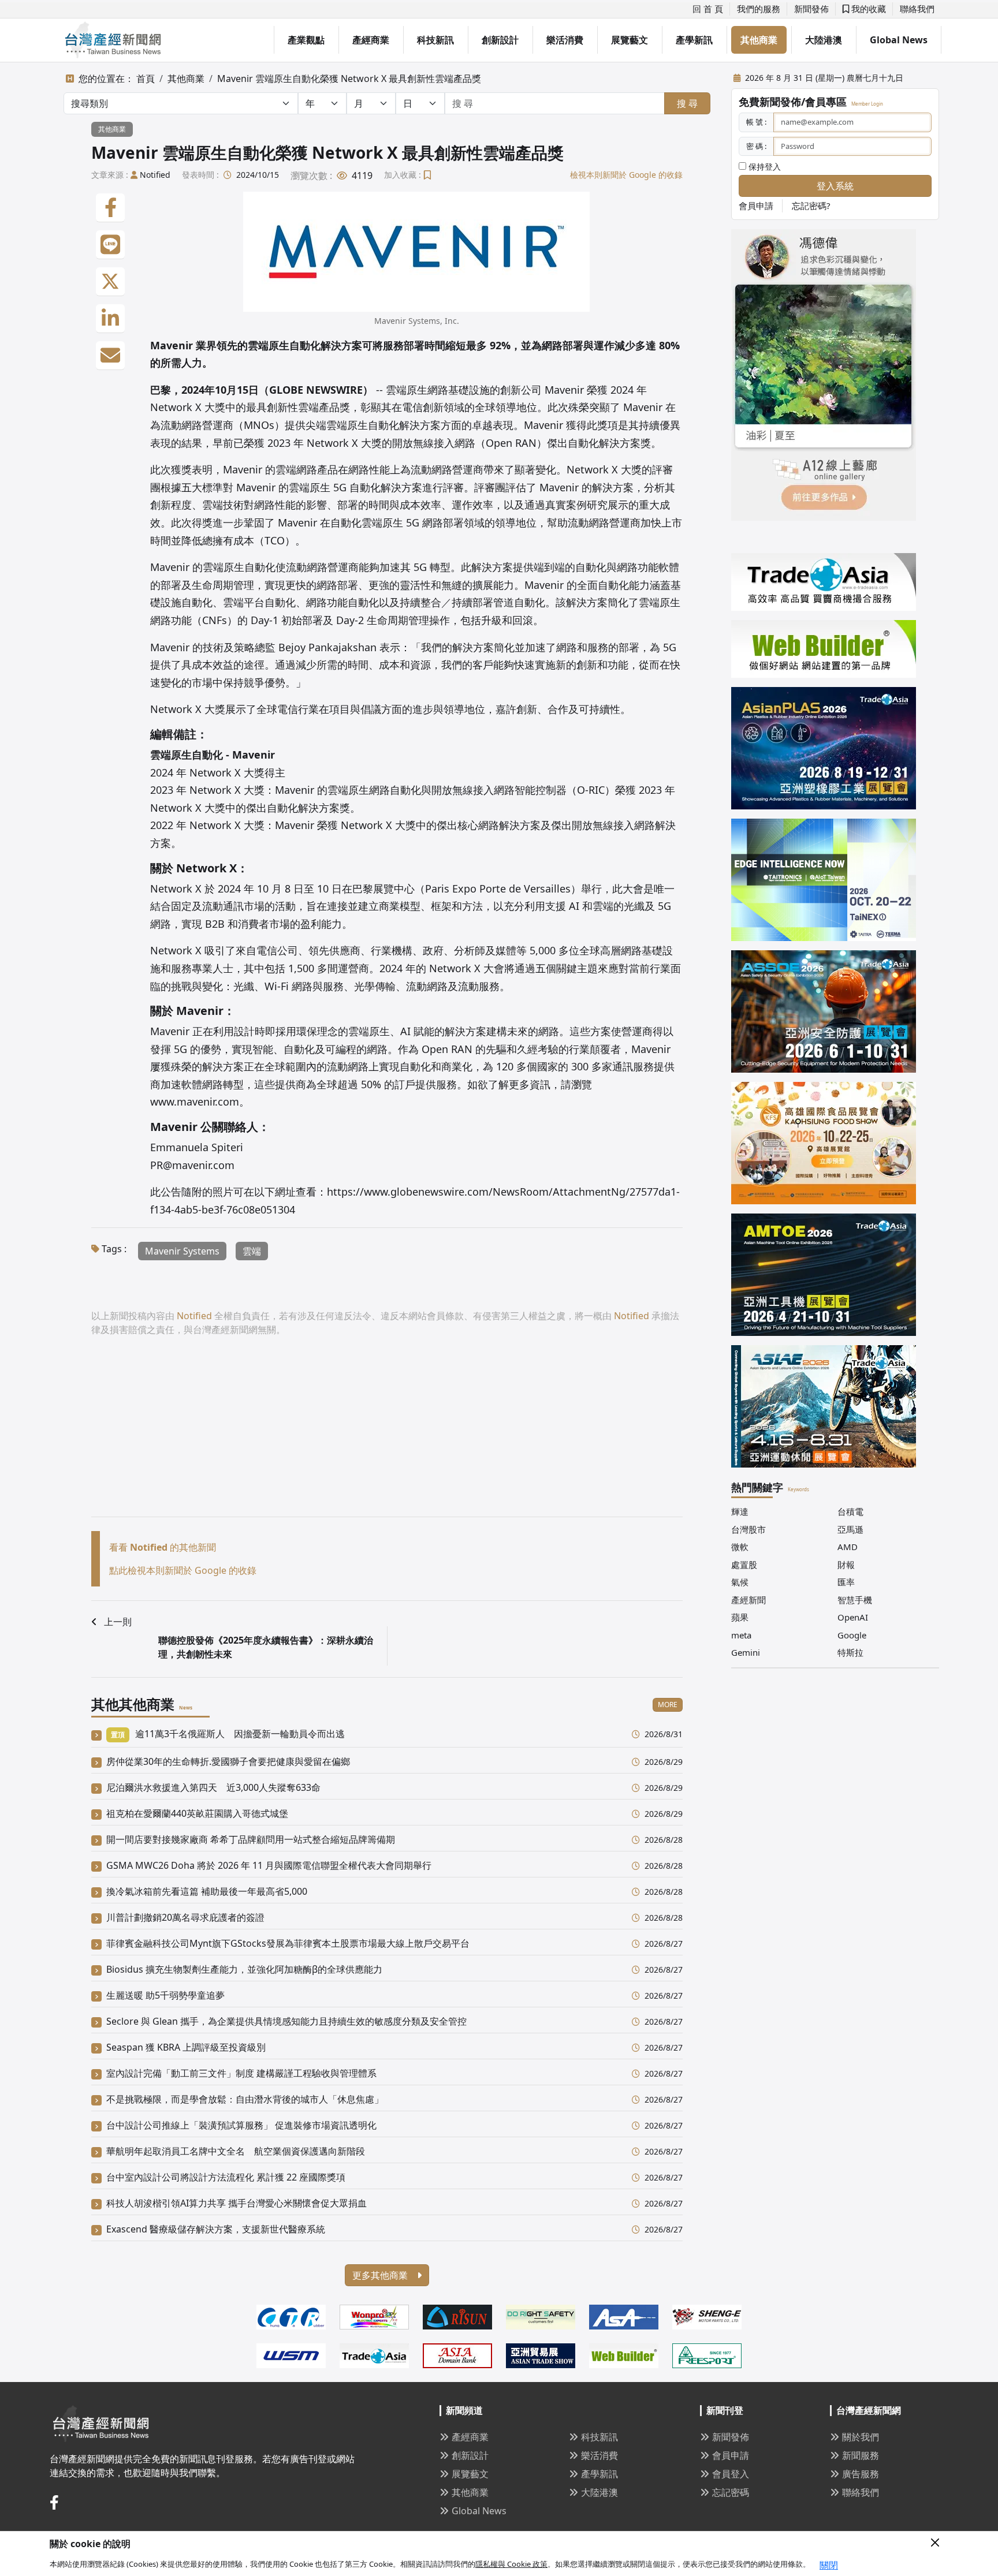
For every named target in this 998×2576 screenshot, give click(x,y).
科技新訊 (435, 40)
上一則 (118, 1622)
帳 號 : (756, 122)
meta (741, 1635)
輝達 (740, 1511)
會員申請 (756, 206)
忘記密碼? (811, 206)
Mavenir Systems (182, 1251)
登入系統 (835, 186)
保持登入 (764, 167)
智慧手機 (855, 1600)
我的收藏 (867, 9)
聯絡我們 (917, 9)
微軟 (740, 1547)
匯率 (846, 1582)
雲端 (252, 1251)
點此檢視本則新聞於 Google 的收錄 (183, 1570)
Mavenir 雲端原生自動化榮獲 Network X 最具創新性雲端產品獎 (349, 79)
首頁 (146, 79)
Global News (899, 40)
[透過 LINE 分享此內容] (110, 245)
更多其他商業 (381, 2275)
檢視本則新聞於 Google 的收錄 (626, 175)
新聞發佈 (811, 9)
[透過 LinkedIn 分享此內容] (110, 319)
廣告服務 (861, 2474)
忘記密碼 (731, 2492)
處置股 (744, 1565)
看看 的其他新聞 (163, 1547)
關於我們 (861, 2437)
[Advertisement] (387, 1436)
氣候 (740, 1582)
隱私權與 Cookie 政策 (511, 2564)
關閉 (829, 2565)
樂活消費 (565, 40)
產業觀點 (306, 40)
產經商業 (371, 40)
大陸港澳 (824, 40)
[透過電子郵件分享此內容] (110, 356)
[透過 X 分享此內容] (110, 282)
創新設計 (500, 40)
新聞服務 (861, 2455)
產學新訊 (694, 40)
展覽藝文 (630, 40)
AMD (848, 1547)
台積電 (850, 1511)
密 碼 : (756, 146)
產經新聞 (748, 1600)
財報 (846, 1565)
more (668, 1705)
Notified (155, 175)
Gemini (746, 1652)
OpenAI (853, 1617)
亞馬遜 (850, 1529)
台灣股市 (748, 1529)
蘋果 (740, 1617)
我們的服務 (759, 9)
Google (852, 1635)
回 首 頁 (708, 9)
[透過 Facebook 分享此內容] (110, 208)
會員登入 (731, 2474)
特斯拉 (850, 1652)
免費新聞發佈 (770, 102)
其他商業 (759, 40)
